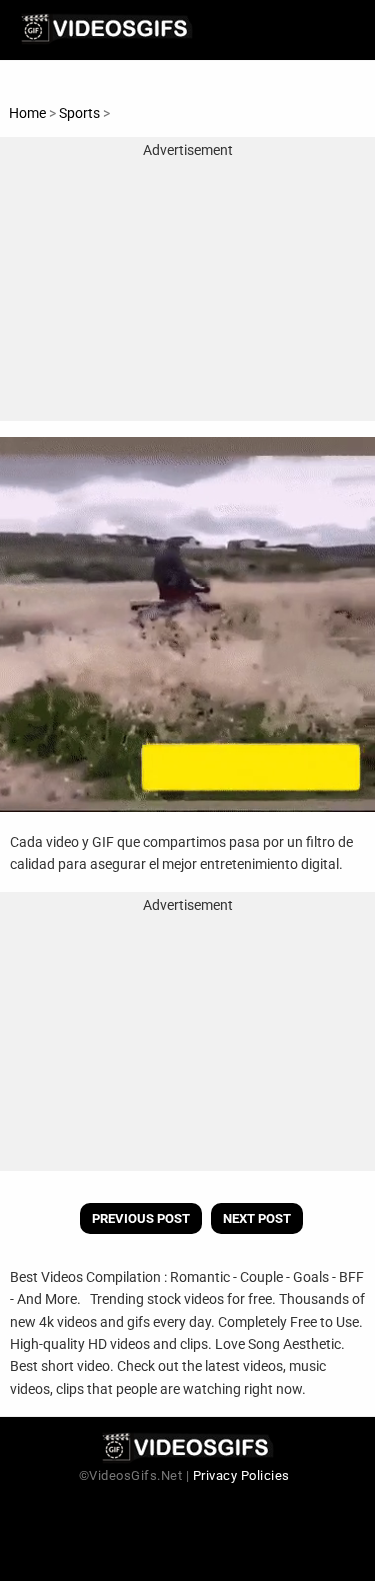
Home (27, 113)
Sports (81, 113)
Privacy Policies (241, 1475)
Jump (131, 113)
